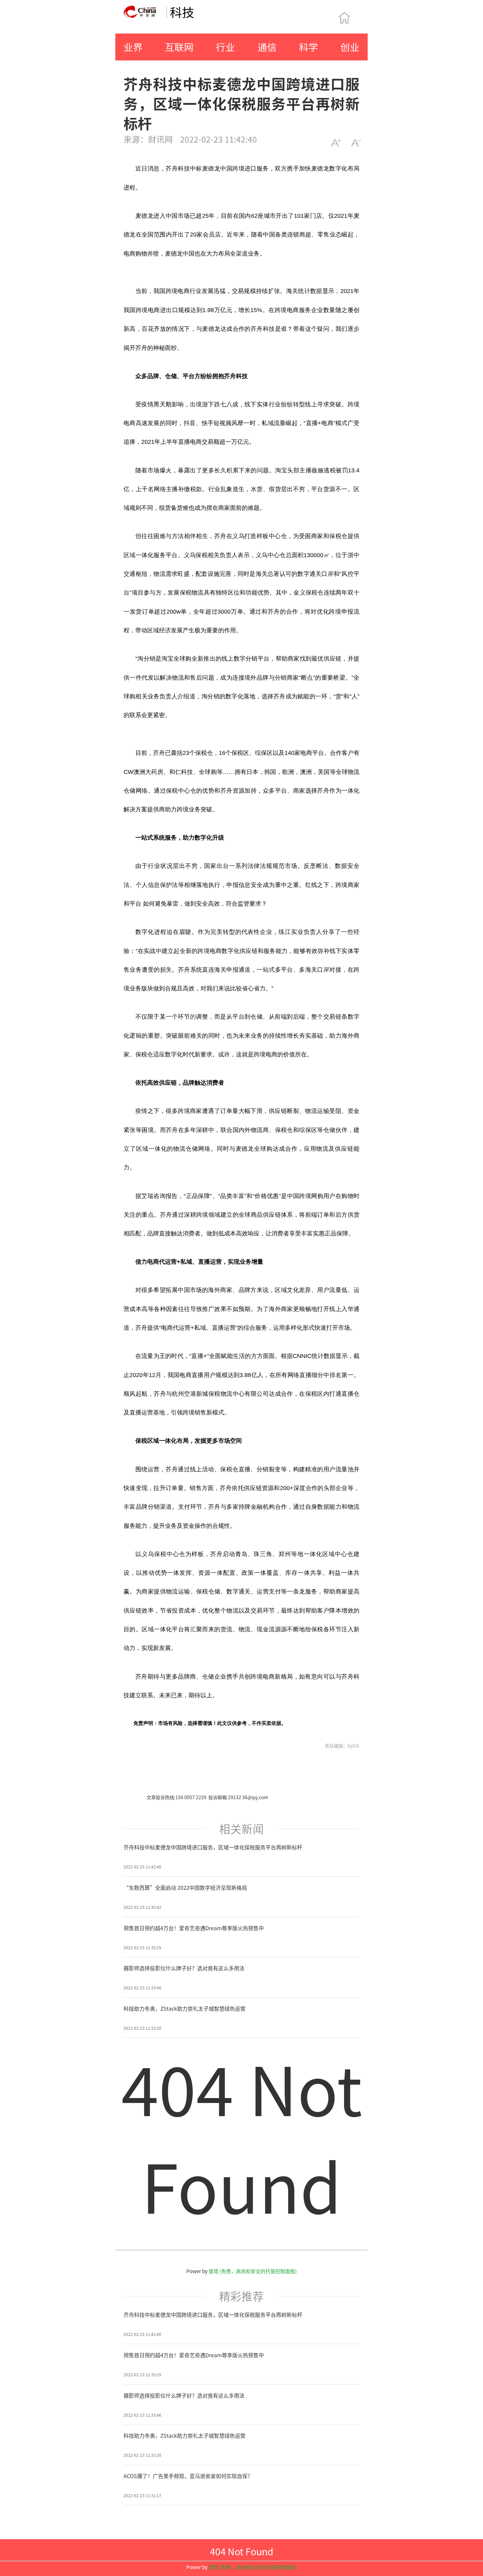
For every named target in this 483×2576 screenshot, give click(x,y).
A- (356, 143)
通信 (267, 47)
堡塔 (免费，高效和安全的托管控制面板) (253, 2271)
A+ (336, 143)
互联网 (179, 47)
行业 (225, 47)
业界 (133, 47)
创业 (350, 47)
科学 (309, 47)
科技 (182, 12)
